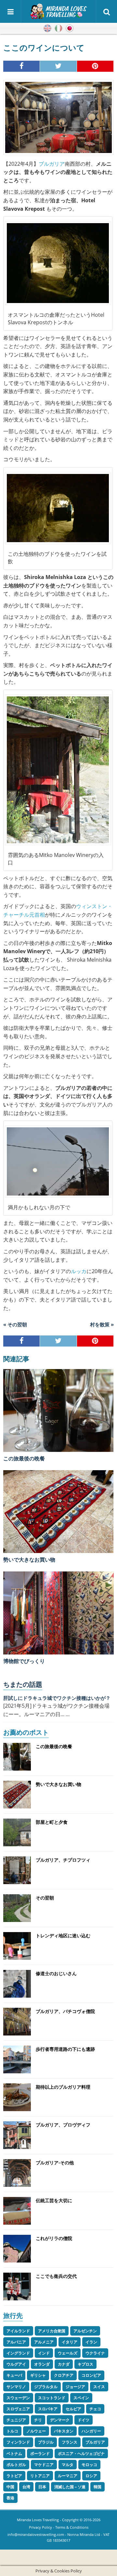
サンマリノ (16, 2387)
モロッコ (89, 2465)
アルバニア (16, 2342)
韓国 (97, 2487)
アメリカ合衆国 (52, 2331)
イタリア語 (58, 28)
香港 (10, 2498)
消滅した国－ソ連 (70, 2487)
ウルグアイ (16, 2364)
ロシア (91, 2476)
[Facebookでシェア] (22, 66)
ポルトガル (16, 2465)
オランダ (42, 2364)
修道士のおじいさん (56, 1973)
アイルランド (18, 2331)
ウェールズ (68, 2353)
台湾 (26, 2487)
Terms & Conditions (72, 2527)
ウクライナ (95, 2353)
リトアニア (40, 2476)
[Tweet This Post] (58, 66)
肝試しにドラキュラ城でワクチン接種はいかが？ (57, 1698)
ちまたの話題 (23, 1684)
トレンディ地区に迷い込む (63, 1936)
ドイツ (84, 2420)
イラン (91, 2342)
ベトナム (14, 2454)
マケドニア (44, 2465)
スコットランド (52, 2398)
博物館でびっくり (24, 1661)
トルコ (12, 2431)
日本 (42, 2487)
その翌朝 (45, 1898)
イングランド (18, 2353)
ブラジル (46, 2442)
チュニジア (16, 2420)
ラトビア (14, 2476)
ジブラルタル (46, 2387)
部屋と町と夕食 (52, 1822)
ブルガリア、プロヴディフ (63, 2125)
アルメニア (44, 2342)
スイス (99, 2387)
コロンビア (91, 2375)
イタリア (70, 2342)
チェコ (95, 2409)
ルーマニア (68, 2476)
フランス (70, 2442)
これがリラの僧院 (54, 2238)
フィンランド (18, 2442)
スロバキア (48, 2409)
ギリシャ (38, 2375)
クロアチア (64, 2375)
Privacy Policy (40, 2527)
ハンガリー (91, 2431)
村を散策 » (102, 1324)
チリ (38, 2420)
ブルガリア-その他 (55, 2163)
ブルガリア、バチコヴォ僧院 (65, 2011)
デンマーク (60, 2420)
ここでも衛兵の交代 (56, 2276)
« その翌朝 (15, 1324)
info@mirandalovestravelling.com (36, 2534)
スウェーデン (18, 2398)
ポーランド (40, 2454)
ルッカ (79, 1271)
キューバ (14, 2375)
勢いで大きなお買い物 (29, 1560)
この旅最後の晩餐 (24, 1458)
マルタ (68, 2465)
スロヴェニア (18, 2409)
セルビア (73, 2409)
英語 (47, 28)
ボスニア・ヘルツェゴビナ (81, 2454)
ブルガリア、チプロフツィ (63, 1860)
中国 (10, 2487)
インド (44, 2353)
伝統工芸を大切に (54, 2200)
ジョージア (75, 2387)
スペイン (81, 2398)
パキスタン (64, 2431)
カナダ (64, 2364)
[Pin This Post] (95, 66)
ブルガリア (52, 164)
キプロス (85, 2364)
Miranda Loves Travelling (38, 2520)
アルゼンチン (85, 2331)
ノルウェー (36, 2431)
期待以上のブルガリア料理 (63, 2087)
